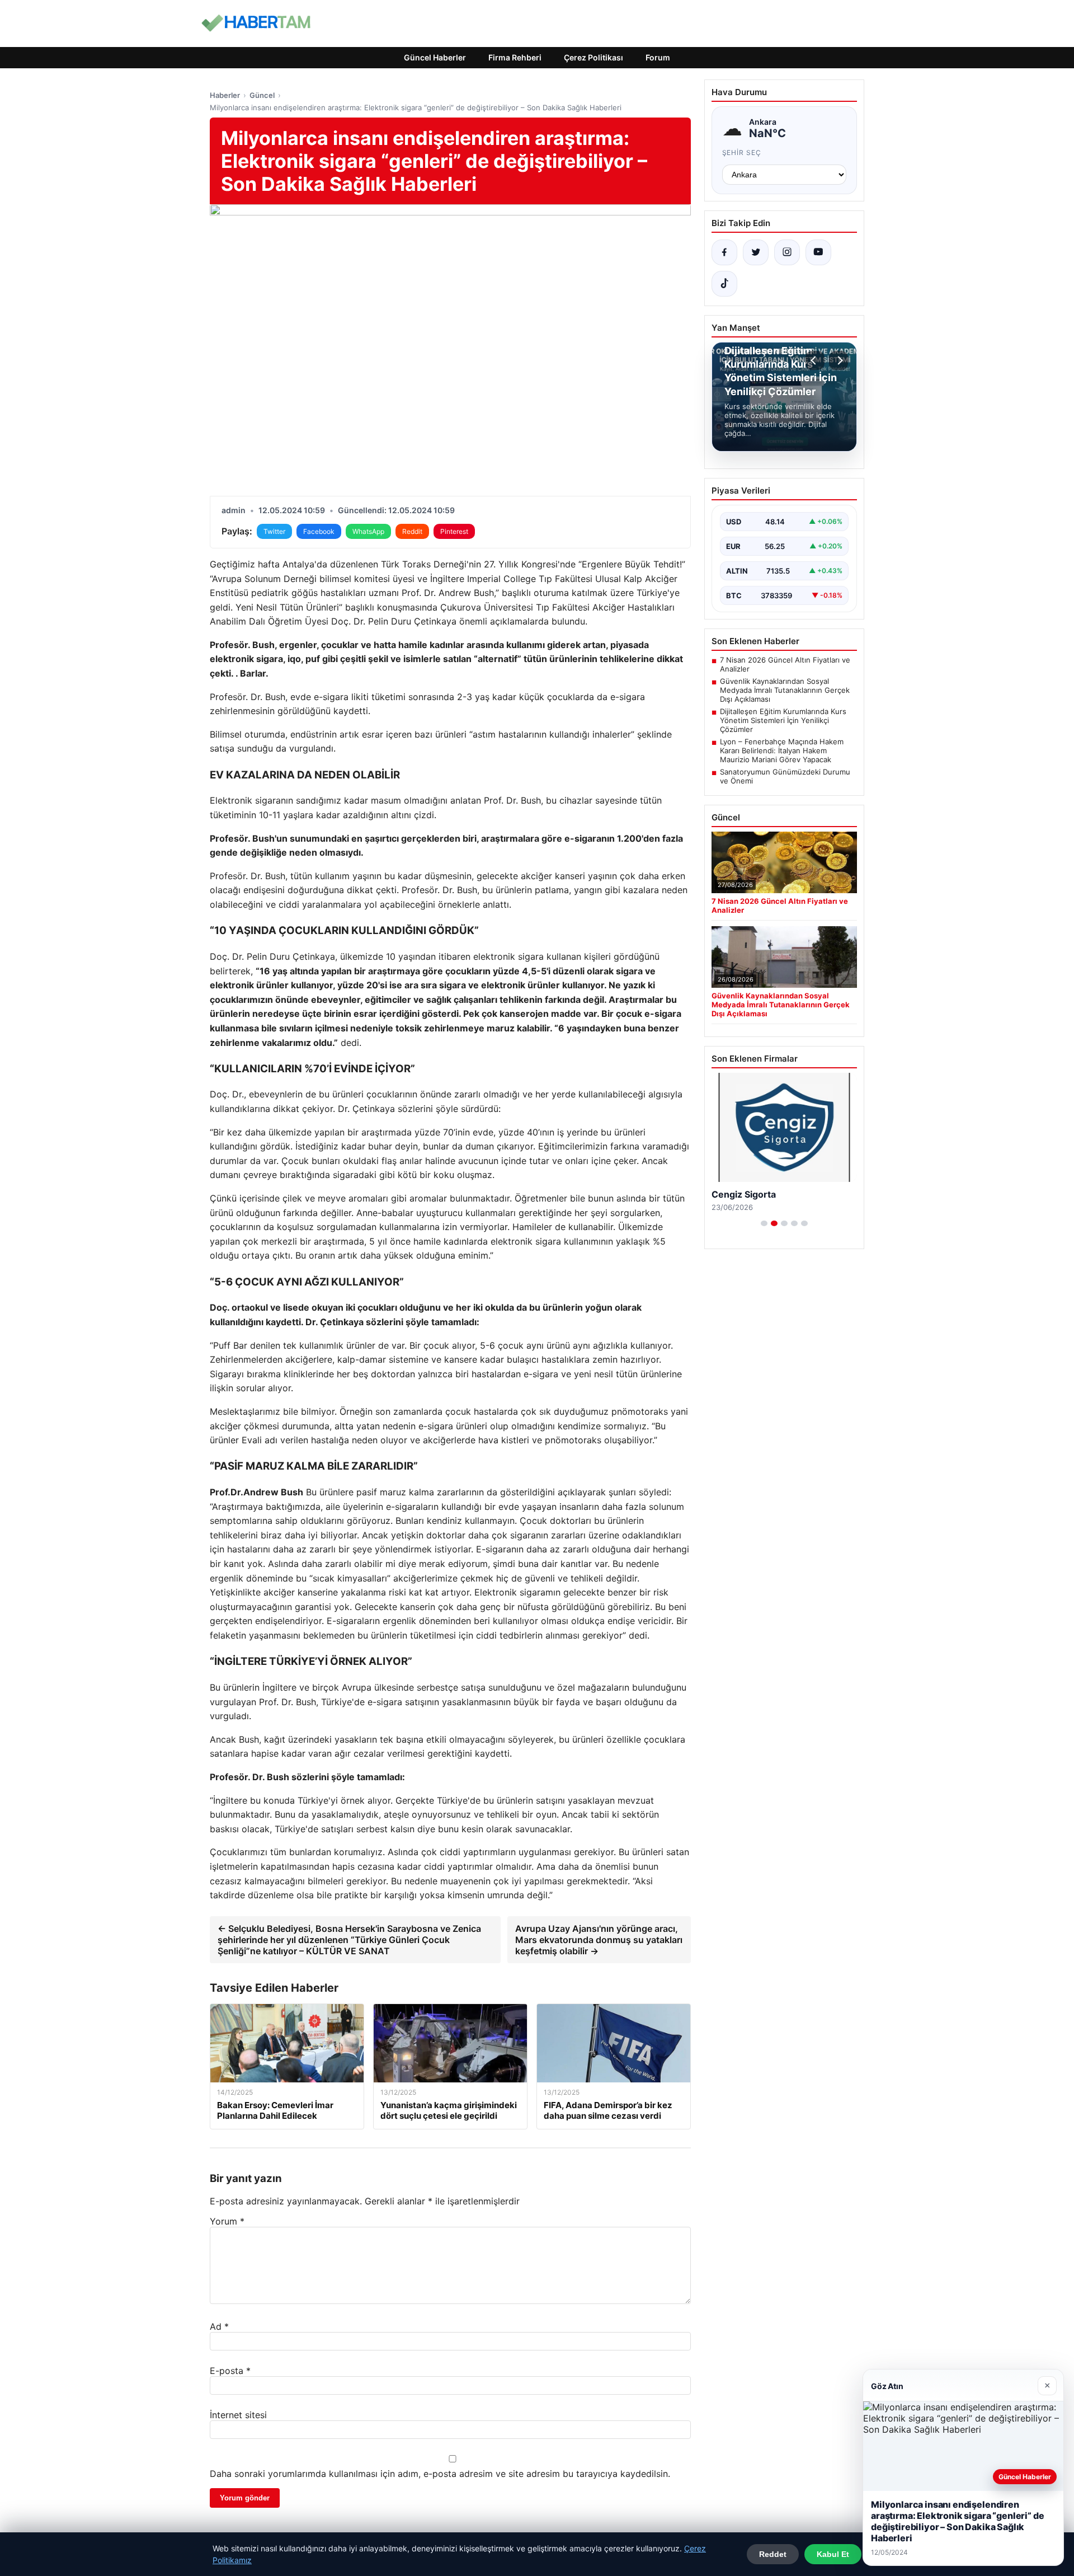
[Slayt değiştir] (764, 1223)
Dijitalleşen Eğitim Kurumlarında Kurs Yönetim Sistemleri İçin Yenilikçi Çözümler (783, 720)
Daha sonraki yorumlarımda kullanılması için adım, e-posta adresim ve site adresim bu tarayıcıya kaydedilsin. (440, 2474)
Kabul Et (833, 2554)
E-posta (230, 2371)
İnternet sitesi (238, 2415)
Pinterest (454, 531)
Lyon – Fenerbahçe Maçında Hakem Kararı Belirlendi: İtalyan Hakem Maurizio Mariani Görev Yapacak (782, 750)
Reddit (412, 531)
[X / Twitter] (756, 252)
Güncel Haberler (435, 57)
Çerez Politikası (593, 57)
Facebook (319, 531)
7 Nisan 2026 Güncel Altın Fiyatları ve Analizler (785, 664)
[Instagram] (787, 252)
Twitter (274, 531)
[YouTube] (818, 252)
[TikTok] (724, 284)
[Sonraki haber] (839, 360)
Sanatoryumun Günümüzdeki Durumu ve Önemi (785, 776)
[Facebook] (724, 252)
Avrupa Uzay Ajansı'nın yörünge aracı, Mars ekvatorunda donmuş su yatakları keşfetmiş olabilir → (599, 1940)
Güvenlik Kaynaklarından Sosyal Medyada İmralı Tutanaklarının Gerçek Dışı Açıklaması (785, 690)
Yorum (227, 2221)
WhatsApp (368, 531)
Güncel (262, 95)
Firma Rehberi (515, 57)
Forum (658, 57)
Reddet (773, 2554)
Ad (219, 2326)
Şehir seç (742, 153)
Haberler (225, 95)
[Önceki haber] (815, 360)
